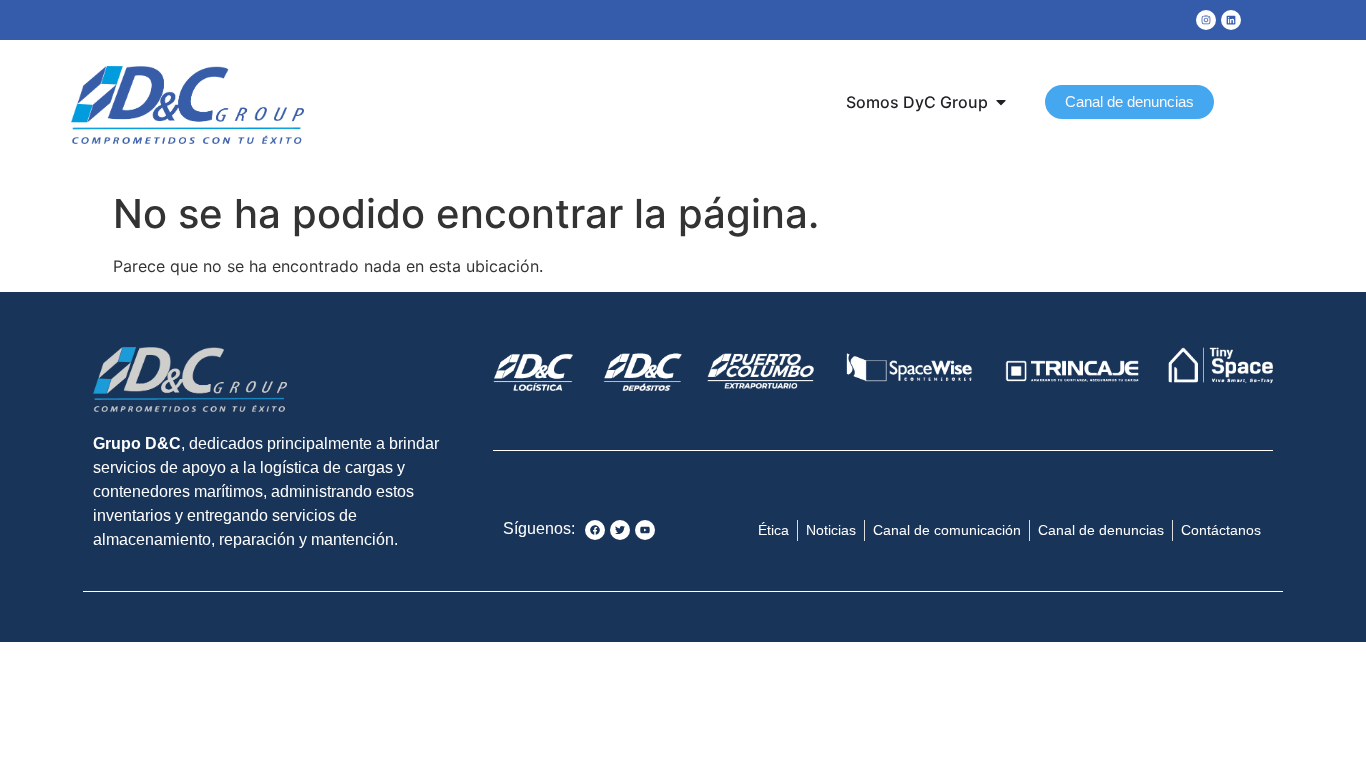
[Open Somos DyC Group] (1001, 102)
